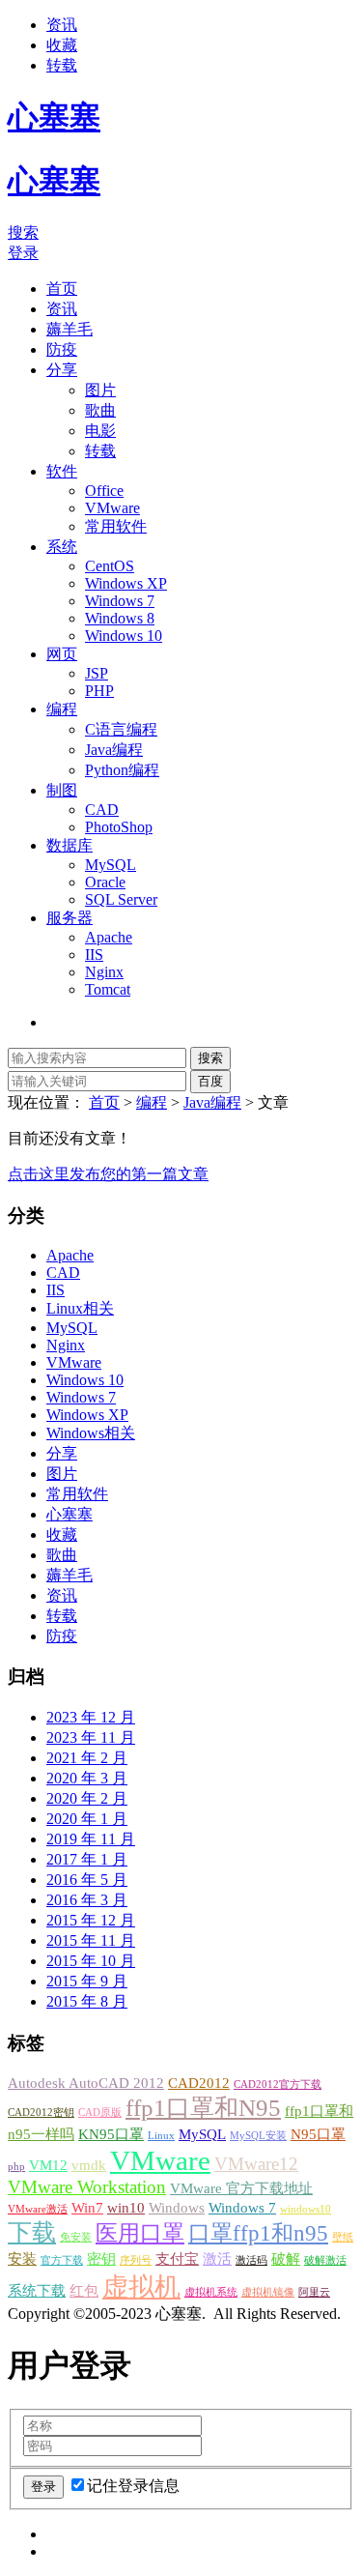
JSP (97, 673)
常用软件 (116, 526)
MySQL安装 (258, 2136)
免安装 (76, 2237)
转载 (62, 65)
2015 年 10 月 (91, 1961)
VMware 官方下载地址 (241, 2188)
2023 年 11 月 (91, 1737)
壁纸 (343, 2237)
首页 (62, 289)
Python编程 (122, 770)
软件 (62, 471)
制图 (62, 790)
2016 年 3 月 (87, 1900)
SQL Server (121, 899)
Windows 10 (124, 636)
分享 (62, 370)
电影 (100, 431)
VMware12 (256, 2164)
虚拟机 (141, 2287)
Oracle (105, 882)
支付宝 (177, 2258)
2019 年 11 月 (91, 1839)
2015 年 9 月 (87, 1981)
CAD (102, 810)
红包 (84, 2290)
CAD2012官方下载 (278, 2084)
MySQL (111, 865)
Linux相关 (80, 1308)
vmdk (89, 2165)
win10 (126, 2207)
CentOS (110, 566)
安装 (22, 2258)
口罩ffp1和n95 (258, 2233)
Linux (161, 2136)
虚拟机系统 (211, 2292)
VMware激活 (38, 2209)
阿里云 (314, 2292)
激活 (217, 2258)
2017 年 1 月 (87, 1859)
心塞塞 (70, 1514)
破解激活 (325, 2260)
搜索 (23, 232)
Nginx (104, 972)
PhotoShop (119, 827)
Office (104, 491)
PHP (99, 691)
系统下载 (37, 2290)
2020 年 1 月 (87, 1819)
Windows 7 (120, 601)
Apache (109, 937)
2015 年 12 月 (91, 1920)
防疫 (62, 349)
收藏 (62, 45)
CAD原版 (100, 2113)
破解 (286, 2258)
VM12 (48, 2165)
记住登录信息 (133, 2486)
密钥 (101, 2258)
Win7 (87, 2207)
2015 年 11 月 (91, 1940)
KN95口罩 (111, 2134)
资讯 (62, 25)
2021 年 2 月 (87, 1758)
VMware (112, 508)
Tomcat (108, 989)
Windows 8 (120, 618)
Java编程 (114, 750)
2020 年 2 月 (87, 1798)
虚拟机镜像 (268, 2292)
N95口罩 (318, 2134)
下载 (32, 2232)
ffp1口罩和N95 (203, 2107)
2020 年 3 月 (87, 1778)
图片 (100, 390)
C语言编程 (121, 729)
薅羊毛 (70, 329)
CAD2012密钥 (41, 2113)
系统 (62, 547)
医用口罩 (140, 2233)
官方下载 (62, 2260)
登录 (23, 253)
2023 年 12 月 (91, 1717)
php (16, 2167)
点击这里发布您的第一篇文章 (108, 1174)
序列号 (136, 2260)
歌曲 (100, 410)
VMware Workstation (87, 2187)
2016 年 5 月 (87, 1880)
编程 (62, 709)
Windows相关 (91, 1433)
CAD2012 (199, 2083)
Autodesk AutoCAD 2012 (86, 2083)
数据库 (70, 845)
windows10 (306, 2209)
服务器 (70, 918)
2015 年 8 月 (87, 2001)
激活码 (251, 2260)
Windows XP (126, 583)
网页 (62, 654)
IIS (94, 955)
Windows (177, 2207)
